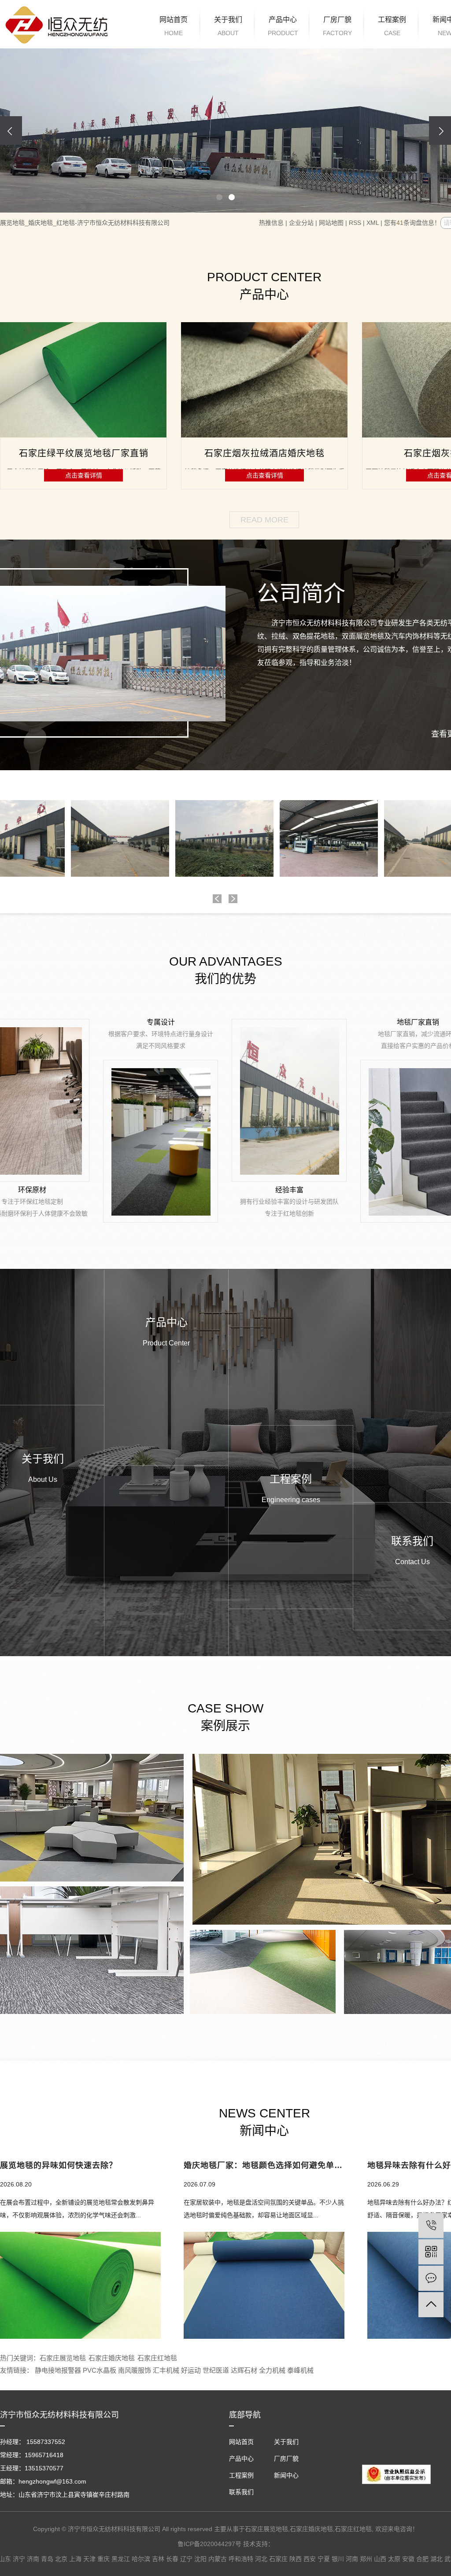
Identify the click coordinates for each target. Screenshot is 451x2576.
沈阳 (200, 2559)
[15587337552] (431, 2225)
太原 (394, 2559)
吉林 (158, 2559)
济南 (33, 2559)
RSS (355, 223)
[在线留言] (431, 2278)
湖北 (436, 2559)
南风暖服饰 (135, 2370)
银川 (338, 2559)
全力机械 (273, 2370)
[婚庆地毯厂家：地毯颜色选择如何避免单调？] (264, 2285)
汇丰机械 (167, 2370)
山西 (380, 2559)
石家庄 (278, 2559)
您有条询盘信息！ (412, 223)
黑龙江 (121, 2559)
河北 (261, 2559)
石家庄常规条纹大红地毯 (264, 453)
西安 (310, 2559)
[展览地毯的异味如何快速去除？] (80, 2285)
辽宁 (186, 2559)
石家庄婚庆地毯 (112, 2358)
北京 (61, 2559)
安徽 (408, 2559)
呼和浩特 (241, 2559)
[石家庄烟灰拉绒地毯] (83, 380)
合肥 (422, 2559)
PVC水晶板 (100, 2370)
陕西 (296, 2559)
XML (373, 223)
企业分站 (301, 223)
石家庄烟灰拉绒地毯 (83, 453)
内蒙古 (218, 2559)
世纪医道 (217, 2370)
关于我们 (228, 26)
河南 (352, 2559)
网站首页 (174, 26)
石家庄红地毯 (157, 2358)
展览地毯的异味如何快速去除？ (59, 2166)
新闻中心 (286, 2475)
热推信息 (271, 223)
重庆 (104, 2559)
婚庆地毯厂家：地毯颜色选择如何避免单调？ (264, 2166)
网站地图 (331, 223)
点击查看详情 (84, 475)
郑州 (366, 2559)
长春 (172, 2559)
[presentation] (11, 130)
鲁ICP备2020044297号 (209, 2544)
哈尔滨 (141, 2559)
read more (264, 520)
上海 (75, 2559)
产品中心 (283, 26)
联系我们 (241, 2492)
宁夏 (324, 2559)
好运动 (192, 2370)
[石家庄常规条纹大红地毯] (264, 380)
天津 (89, 2559)
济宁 (19, 2559)
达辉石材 (245, 2370)
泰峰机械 (300, 2370)
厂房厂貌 (337, 26)
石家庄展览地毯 (63, 2358)
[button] (219, 197)
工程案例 (392, 26)
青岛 (47, 2559)
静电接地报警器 (59, 2370)
